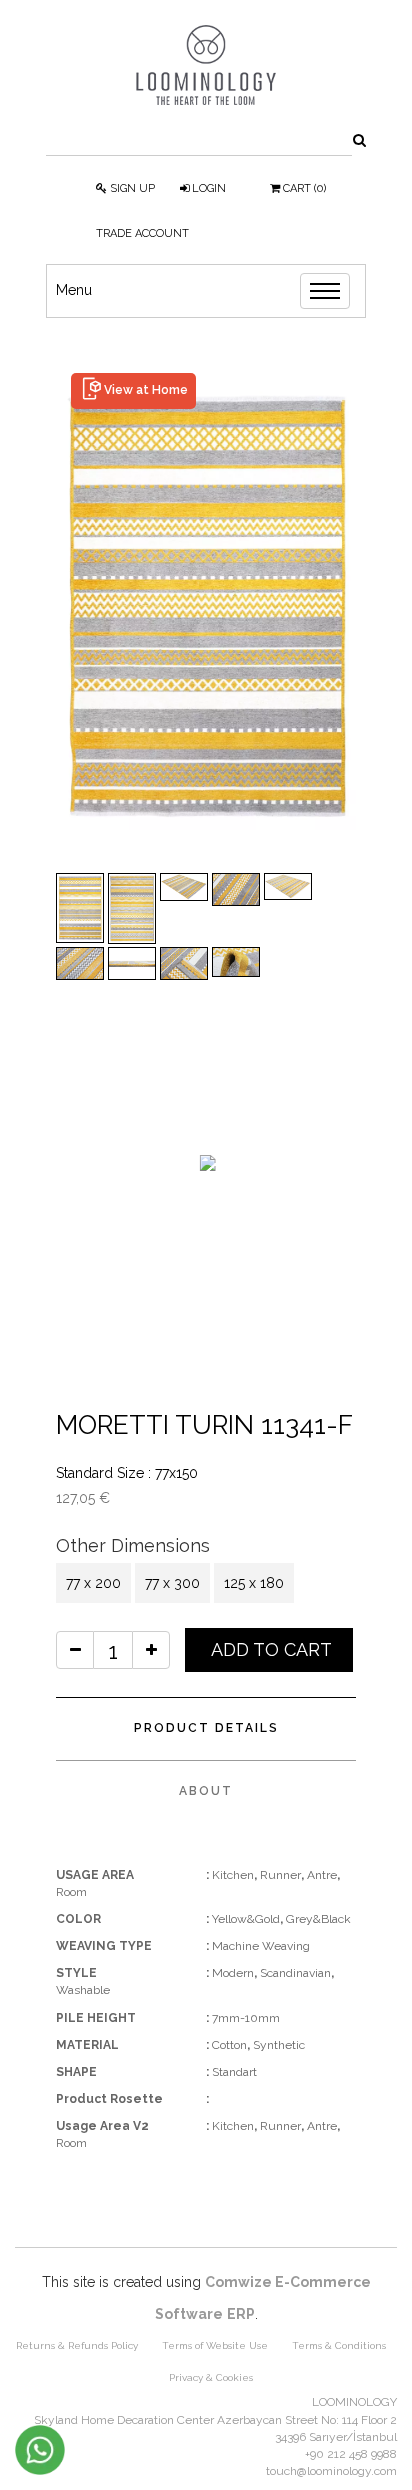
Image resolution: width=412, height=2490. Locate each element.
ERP (241, 2314)
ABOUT (206, 1791)
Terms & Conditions (339, 2345)
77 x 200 (93, 1583)
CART (303, 188)
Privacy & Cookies (211, 2377)
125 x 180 (254, 1583)
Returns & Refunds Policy (77, 2345)
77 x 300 (172, 1583)
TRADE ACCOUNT (142, 233)
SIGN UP (131, 188)
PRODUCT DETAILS (206, 1728)
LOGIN (207, 188)
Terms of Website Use (215, 2345)
